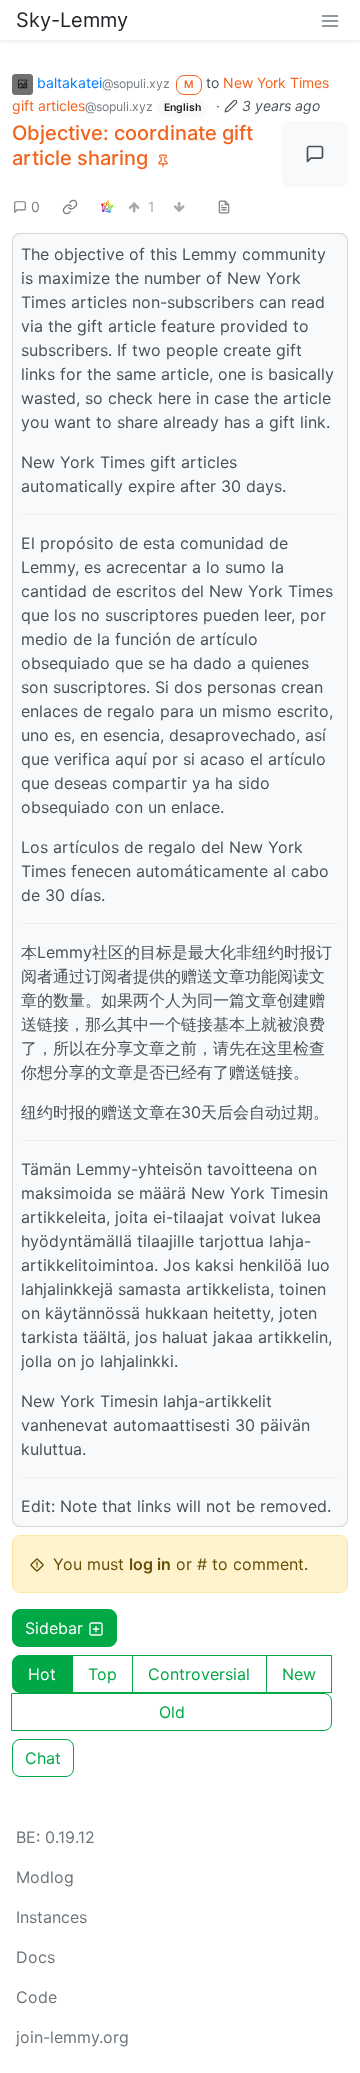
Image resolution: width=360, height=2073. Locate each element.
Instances (51, 1917)
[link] (70, 206)
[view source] (224, 206)
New (299, 1674)
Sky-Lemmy (72, 20)
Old (172, 1712)
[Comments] (315, 154)
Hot (42, 1674)
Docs (35, 1957)
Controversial (199, 1674)
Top (102, 1674)
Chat (43, 1758)
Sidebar (54, 1628)
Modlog (45, 1877)
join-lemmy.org (72, 2037)
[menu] (330, 20)
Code (36, 1997)
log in (150, 1564)
